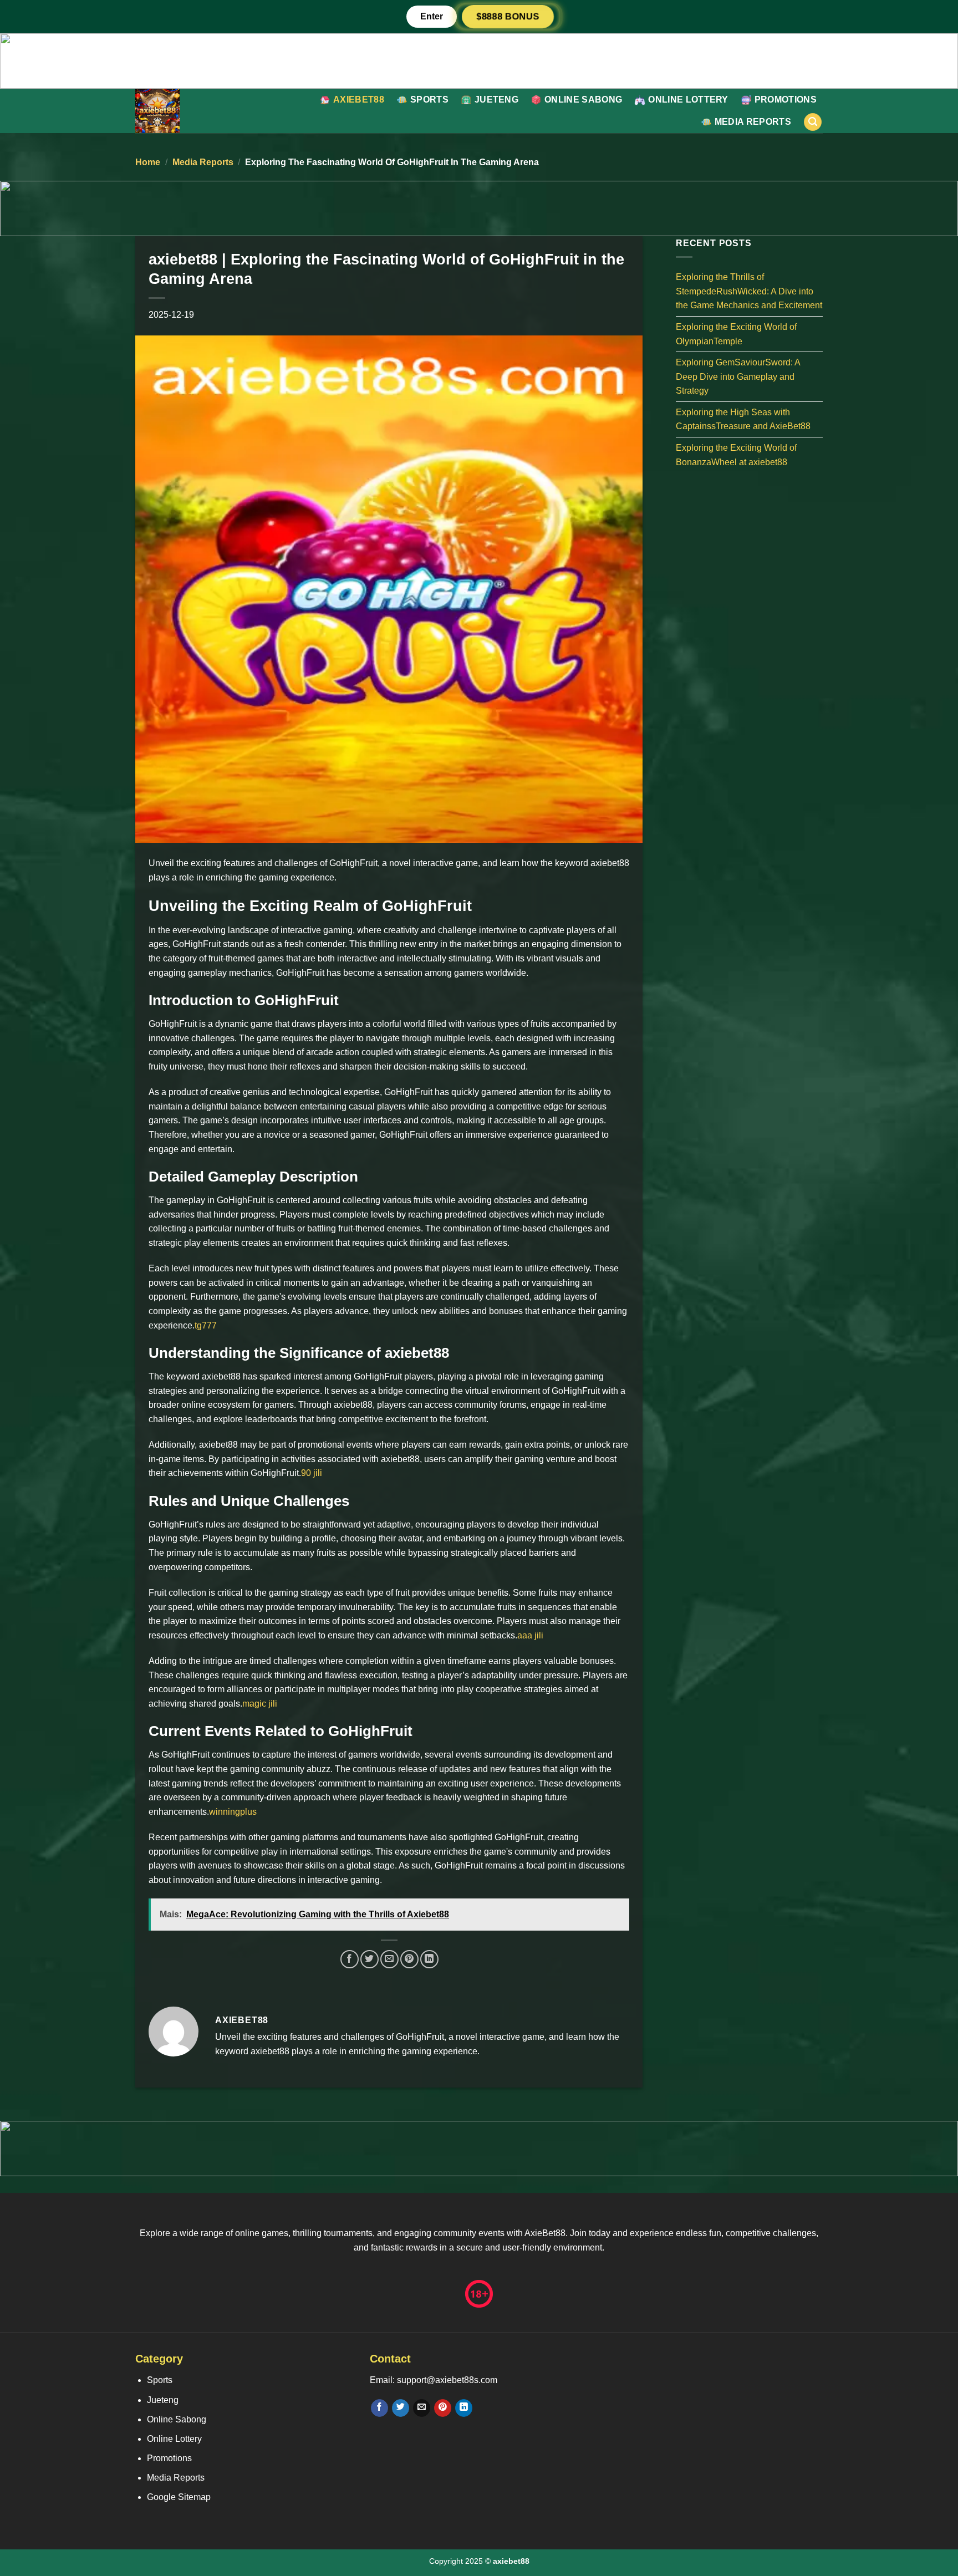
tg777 (206, 1325)
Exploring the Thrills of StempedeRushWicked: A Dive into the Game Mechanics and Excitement (749, 291)
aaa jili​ (530, 1635)
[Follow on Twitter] (401, 2408)
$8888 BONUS (508, 16)
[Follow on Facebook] (379, 2408)
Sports (429, 100)
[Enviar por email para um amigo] (389, 1959)
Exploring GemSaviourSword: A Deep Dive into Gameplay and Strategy (738, 376)
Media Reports (753, 122)
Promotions (786, 100)
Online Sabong (583, 100)
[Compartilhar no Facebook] (350, 1959)
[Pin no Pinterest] (409, 1959)
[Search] (813, 122)
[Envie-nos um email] (422, 2408)
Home (148, 162)
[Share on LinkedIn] (429, 1959)
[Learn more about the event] (479, 60)
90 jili (312, 1473)
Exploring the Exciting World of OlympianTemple (736, 334)
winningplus (233, 1812)
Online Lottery (688, 100)
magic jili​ (260, 1704)
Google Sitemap (179, 2497)
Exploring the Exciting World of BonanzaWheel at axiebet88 (736, 455)
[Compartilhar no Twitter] (370, 1959)
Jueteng (496, 100)
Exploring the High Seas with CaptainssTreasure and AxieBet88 (743, 419)
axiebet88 (359, 100)
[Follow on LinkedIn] (464, 2408)
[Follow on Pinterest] (443, 2408)
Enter (432, 16)
